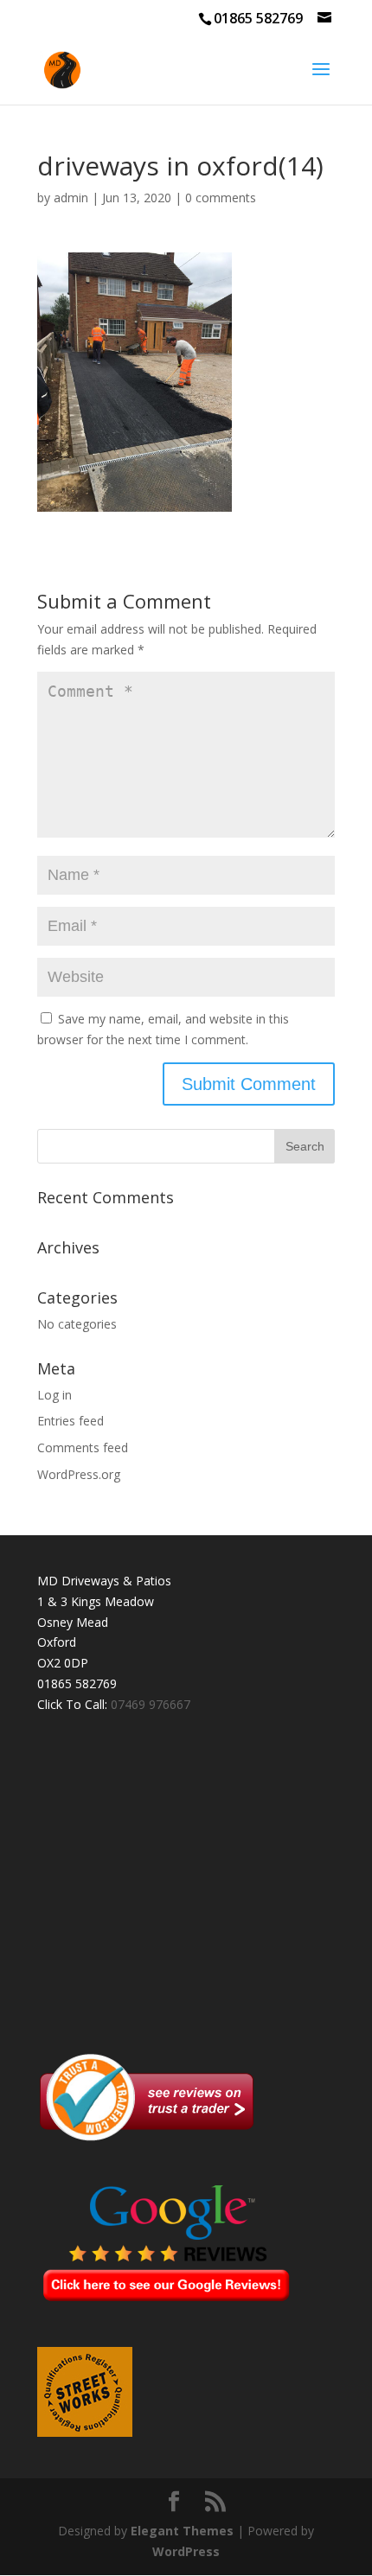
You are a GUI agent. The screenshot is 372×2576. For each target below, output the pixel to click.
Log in (55, 1395)
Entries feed (71, 1421)
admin (71, 198)
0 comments (221, 198)
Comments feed (83, 1447)
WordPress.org (79, 1474)
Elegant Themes (182, 2531)
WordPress (186, 2551)
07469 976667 (151, 1704)
